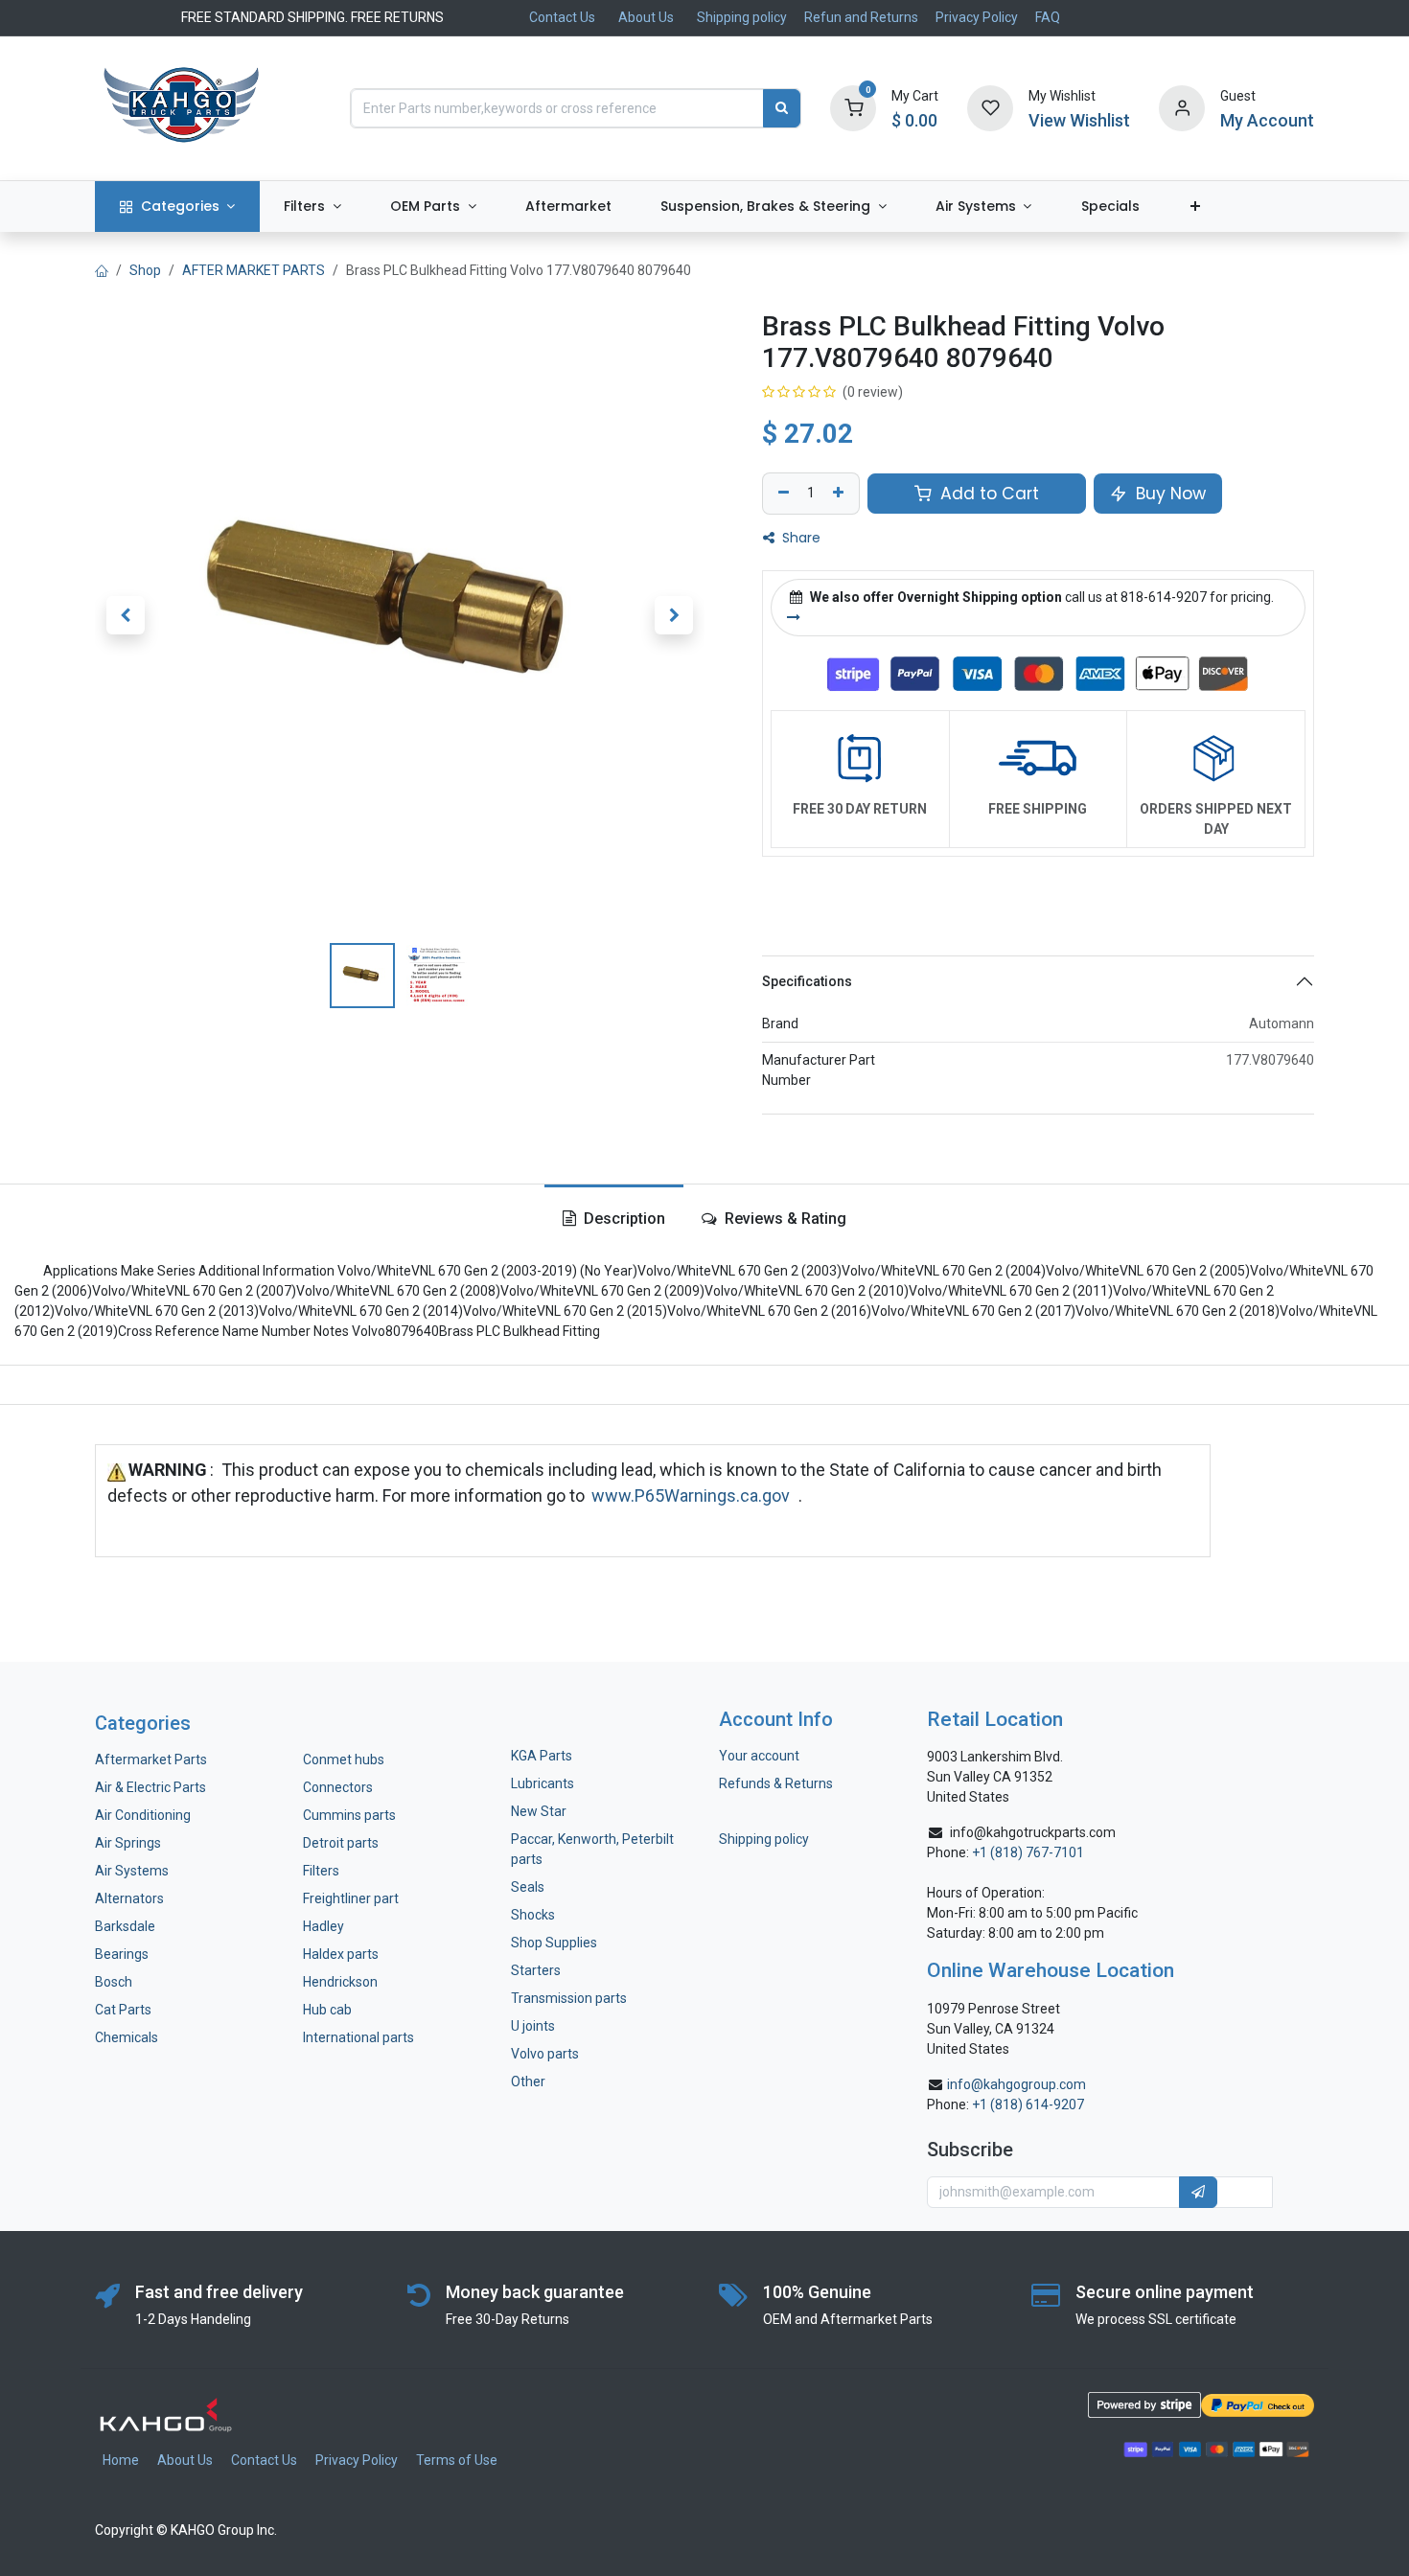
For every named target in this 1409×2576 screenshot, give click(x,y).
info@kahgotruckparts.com (1033, 1832)
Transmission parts (569, 1998)
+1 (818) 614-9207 (1028, 2104)
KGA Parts (542, 1756)
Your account (759, 1756)
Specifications (807, 981)
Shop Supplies (554, 1943)
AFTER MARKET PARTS (254, 270)
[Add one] (841, 494)
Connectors (339, 1787)
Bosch (114, 1982)
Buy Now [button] (1168, 494)
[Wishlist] (990, 107)
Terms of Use (457, 2460)
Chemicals (127, 2037)
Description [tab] (623, 1219)
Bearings (122, 1954)
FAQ (1048, 17)
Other (528, 2081)
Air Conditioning (143, 1815)
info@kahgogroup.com (1016, 2084)
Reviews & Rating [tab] (784, 1219)
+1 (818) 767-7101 (1028, 1852)
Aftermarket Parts (151, 1759)
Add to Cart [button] (987, 494)
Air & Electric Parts (150, 1787)
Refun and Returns (861, 17)
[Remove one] (781, 494)
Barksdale (125, 1926)
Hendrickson (340, 1982)
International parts (358, 2037)
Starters (536, 1970)
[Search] (782, 108)
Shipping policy (742, 17)
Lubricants (543, 1783)
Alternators (129, 1898)
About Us (646, 17)
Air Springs (128, 1843)
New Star (539, 1811)
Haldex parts (341, 1954)
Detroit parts (341, 1843)
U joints (534, 2026)
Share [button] (799, 538)
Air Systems (132, 1871)
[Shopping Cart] (853, 107)
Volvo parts (545, 2054)
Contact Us (562, 17)
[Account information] (1182, 107)
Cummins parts (349, 1815)
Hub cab (327, 2010)
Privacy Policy (977, 17)
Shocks (533, 1915)
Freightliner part (351, 1898)
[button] (126, 615)
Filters (321, 1871)
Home (121, 2460)
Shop (145, 270)
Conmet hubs (344, 1759)
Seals (528, 1887)
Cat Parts (123, 2010)
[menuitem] (177, 207)
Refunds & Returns (776, 1783)
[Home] (102, 270)
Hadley (323, 1926)
